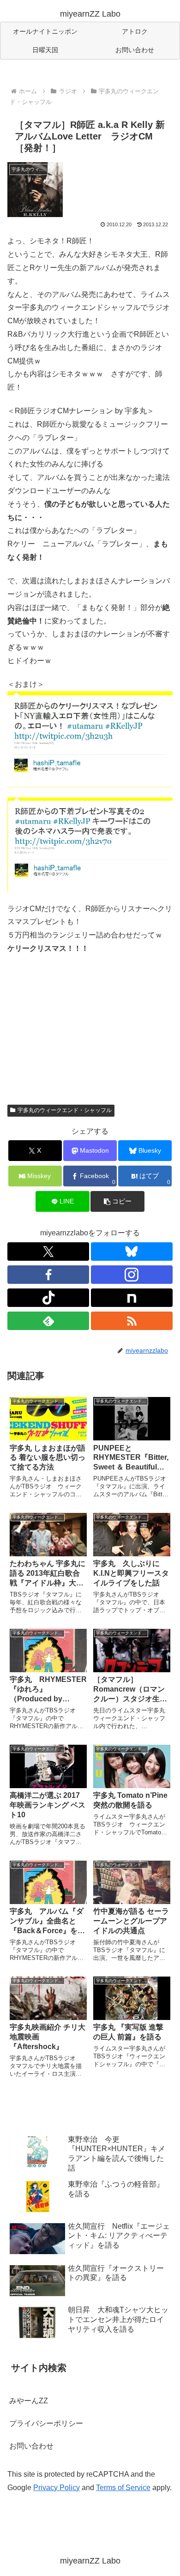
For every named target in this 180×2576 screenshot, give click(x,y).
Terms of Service (123, 2488)
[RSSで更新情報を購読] (132, 1321)
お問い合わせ (31, 2446)
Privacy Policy (57, 2488)
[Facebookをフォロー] (48, 1275)
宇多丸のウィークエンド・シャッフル (65, 1110)
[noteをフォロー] (132, 1298)
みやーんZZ (29, 2401)
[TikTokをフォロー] (48, 1298)
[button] (117, 1201)
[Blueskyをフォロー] (132, 1252)
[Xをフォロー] (48, 1252)
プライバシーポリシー (46, 2423)
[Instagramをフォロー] (132, 1275)
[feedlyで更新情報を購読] (48, 1321)
